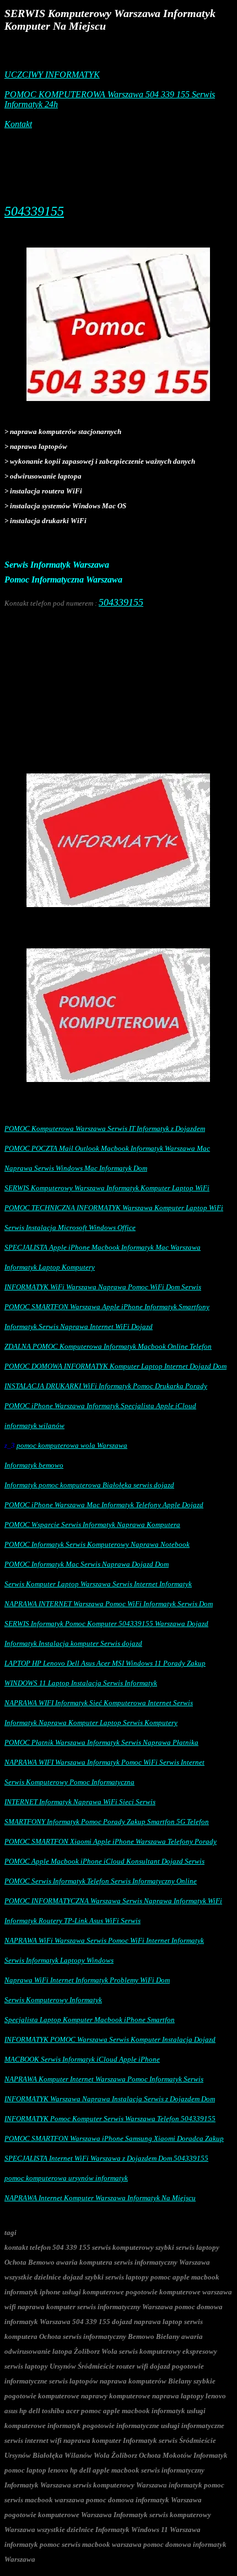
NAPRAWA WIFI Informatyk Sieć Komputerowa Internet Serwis (99, 1703)
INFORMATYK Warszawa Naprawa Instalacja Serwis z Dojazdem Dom (110, 2099)
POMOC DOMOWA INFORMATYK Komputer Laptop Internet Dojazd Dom (115, 1366)
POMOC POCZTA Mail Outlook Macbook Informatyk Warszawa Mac (107, 1148)
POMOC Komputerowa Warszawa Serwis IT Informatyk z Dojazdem (105, 1128)
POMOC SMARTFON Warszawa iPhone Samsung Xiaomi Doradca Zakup (114, 2138)
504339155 (34, 211)
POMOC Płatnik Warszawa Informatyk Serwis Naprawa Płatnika (101, 1742)
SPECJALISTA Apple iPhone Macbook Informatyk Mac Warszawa (103, 1247)
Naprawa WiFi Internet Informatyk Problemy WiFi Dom (87, 1980)
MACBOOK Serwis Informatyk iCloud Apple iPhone (82, 2059)
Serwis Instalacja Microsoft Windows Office (70, 1227)
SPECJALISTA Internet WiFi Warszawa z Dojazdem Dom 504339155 (106, 2158)
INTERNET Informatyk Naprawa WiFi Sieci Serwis (80, 1802)
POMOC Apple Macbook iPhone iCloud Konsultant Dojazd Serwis (104, 1861)
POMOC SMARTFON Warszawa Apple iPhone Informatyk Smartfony (107, 1307)
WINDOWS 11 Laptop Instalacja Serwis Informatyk (81, 1683)
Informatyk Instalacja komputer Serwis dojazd (73, 1643)
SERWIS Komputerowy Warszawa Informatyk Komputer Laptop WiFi (107, 1188)
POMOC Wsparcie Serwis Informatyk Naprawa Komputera (92, 1525)
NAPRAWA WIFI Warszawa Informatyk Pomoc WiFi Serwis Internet (104, 1762)
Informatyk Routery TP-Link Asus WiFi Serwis (72, 1921)
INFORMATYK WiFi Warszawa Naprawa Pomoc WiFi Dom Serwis (103, 1287)
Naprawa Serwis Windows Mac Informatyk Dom (76, 1168)
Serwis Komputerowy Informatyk (53, 2000)
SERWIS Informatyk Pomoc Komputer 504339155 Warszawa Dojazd (106, 1624)
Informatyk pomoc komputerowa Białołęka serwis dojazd (89, 1485)
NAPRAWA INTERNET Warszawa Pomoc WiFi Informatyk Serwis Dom (109, 1604)
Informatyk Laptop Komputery (50, 1267)
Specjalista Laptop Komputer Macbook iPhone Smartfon (90, 2020)
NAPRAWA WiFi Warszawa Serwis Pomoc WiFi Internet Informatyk (104, 1940)
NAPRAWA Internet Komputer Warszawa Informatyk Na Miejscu (100, 2198)
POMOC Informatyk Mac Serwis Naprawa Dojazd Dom (87, 1564)
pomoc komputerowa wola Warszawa (72, 1445)
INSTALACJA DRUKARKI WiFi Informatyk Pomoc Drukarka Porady (106, 1386)
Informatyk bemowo (34, 1465)
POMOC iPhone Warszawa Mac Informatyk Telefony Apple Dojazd (104, 1505)
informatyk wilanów (34, 1426)
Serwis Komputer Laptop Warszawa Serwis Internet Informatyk (98, 1584)
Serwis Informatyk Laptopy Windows (59, 1960)
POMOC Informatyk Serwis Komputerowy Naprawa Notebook (97, 1544)
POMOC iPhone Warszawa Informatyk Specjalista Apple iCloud (100, 1406)
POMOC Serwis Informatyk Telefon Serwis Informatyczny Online (101, 1881)
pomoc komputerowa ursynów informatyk (66, 2178)
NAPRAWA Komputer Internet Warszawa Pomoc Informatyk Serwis (104, 2079)
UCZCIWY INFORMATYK (52, 75)
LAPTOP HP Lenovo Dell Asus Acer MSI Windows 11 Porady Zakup (105, 1663)
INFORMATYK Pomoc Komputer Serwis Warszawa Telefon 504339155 (110, 2119)
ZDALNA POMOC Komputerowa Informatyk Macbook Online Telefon (108, 1346)
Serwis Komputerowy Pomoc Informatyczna (69, 1782)
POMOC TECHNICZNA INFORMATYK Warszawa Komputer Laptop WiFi (114, 1208)
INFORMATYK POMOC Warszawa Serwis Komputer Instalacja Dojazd (110, 2039)
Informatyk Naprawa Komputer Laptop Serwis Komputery (91, 1723)
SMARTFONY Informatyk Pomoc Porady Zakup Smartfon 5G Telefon (107, 1822)
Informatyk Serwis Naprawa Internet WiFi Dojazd (79, 1327)
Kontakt (18, 124)
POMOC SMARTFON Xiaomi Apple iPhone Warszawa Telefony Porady (111, 1841)
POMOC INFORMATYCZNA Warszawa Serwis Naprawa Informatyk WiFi (113, 1901)
